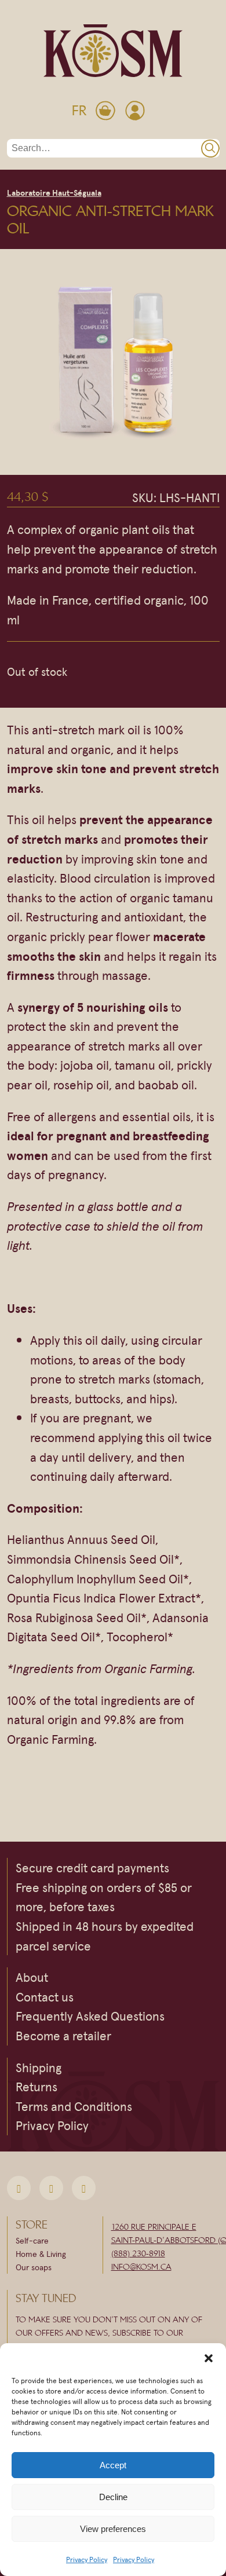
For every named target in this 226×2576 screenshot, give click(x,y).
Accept (113, 2465)
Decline (113, 2497)
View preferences (113, 2529)
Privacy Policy (87, 2559)
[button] (209, 2358)
